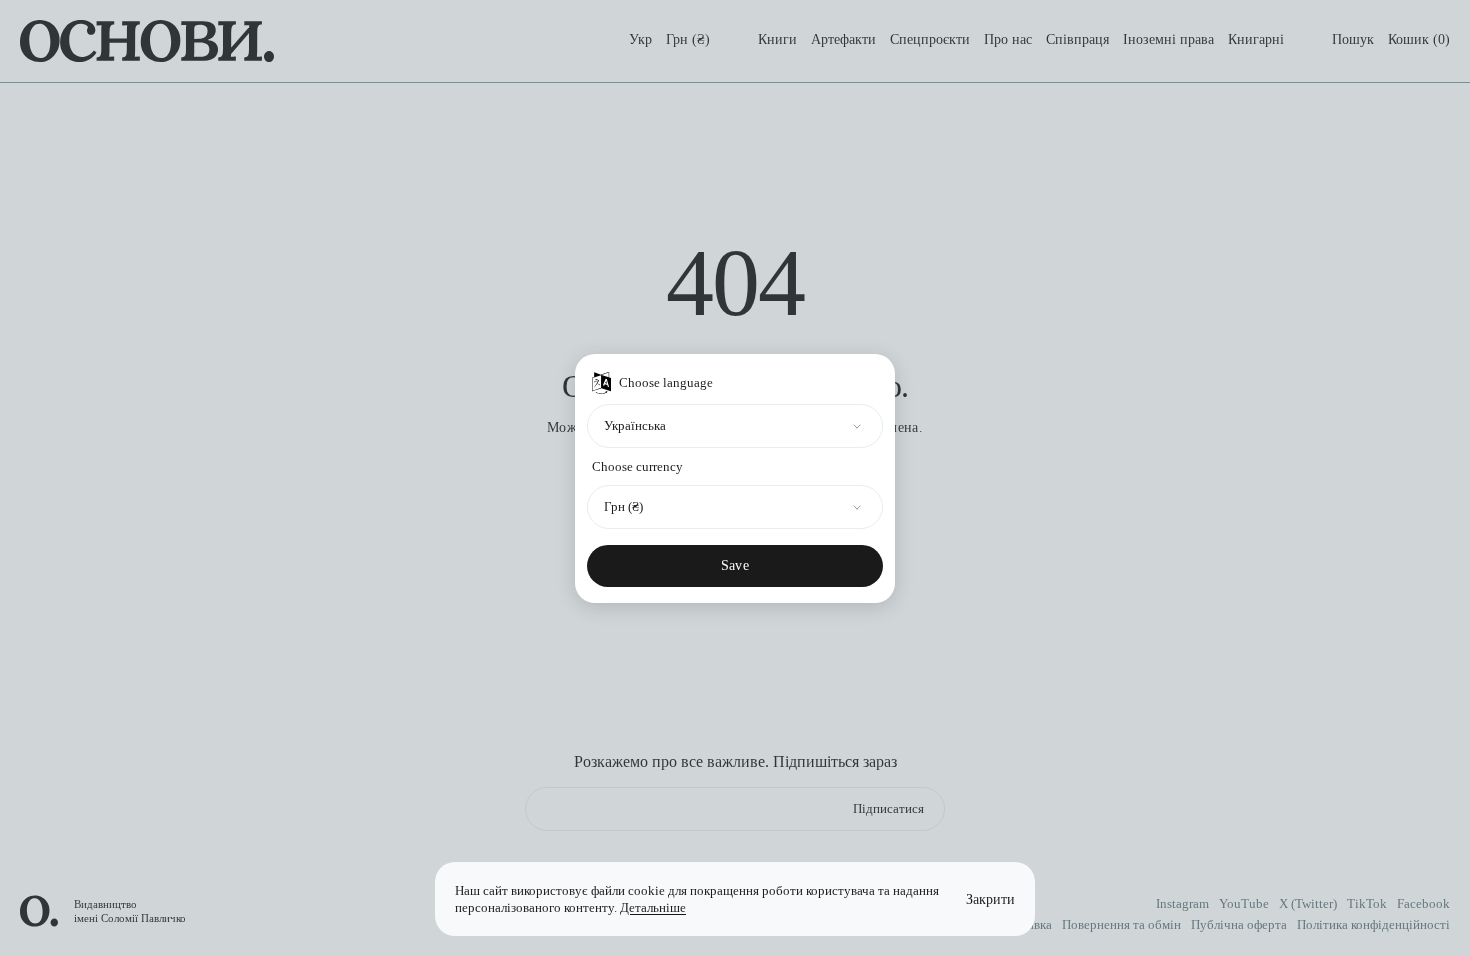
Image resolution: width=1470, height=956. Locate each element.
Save (735, 565)
